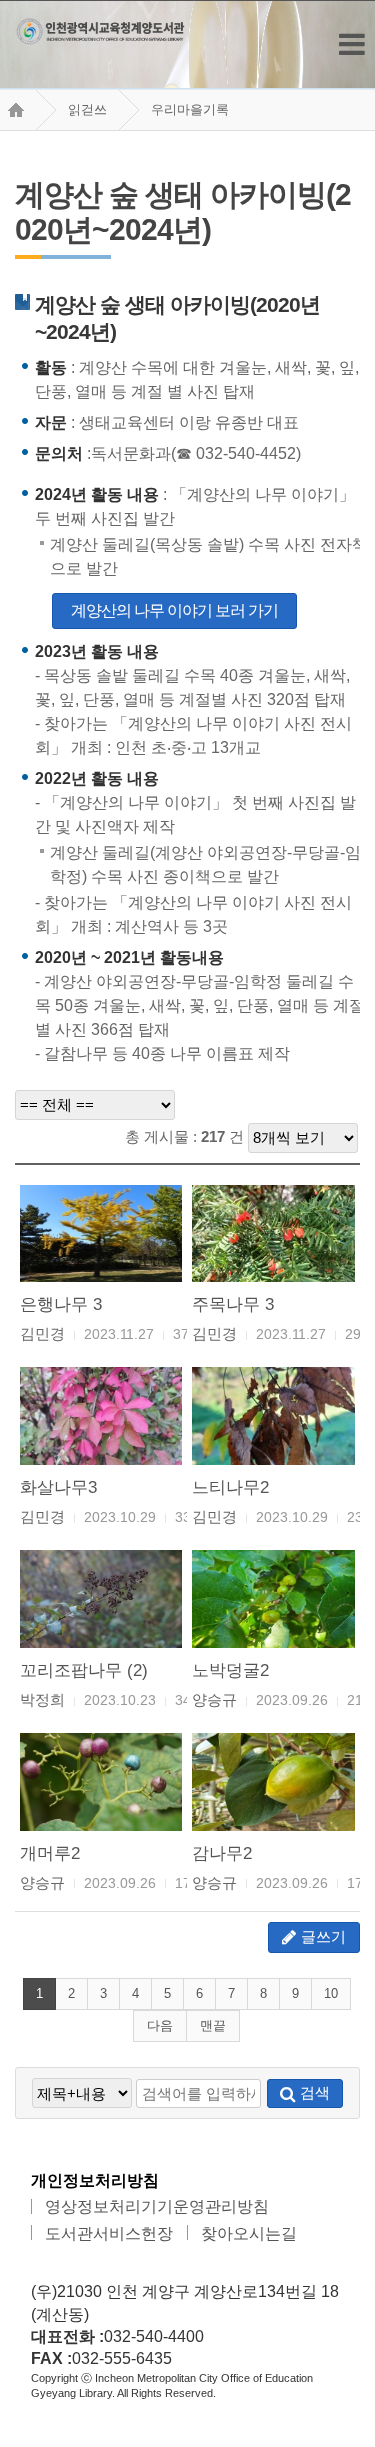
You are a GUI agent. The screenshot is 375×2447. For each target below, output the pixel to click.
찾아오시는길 (249, 2233)
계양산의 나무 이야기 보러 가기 (174, 610)
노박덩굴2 (230, 1670)
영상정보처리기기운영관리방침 (157, 2206)
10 (331, 1993)
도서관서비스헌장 (109, 2233)
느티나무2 (230, 1487)
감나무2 (222, 1853)
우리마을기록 (190, 109)
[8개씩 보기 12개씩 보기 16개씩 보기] (303, 1136)
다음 (160, 2025)
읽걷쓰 (87, 109)
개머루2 (50, 1853)
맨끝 (213, 2025)
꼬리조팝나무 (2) (84, 1670)
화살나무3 (58, 1487)
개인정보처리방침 (95, 2180)
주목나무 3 (233, 1304)
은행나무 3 (61, 1304)
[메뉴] (352, 44)
